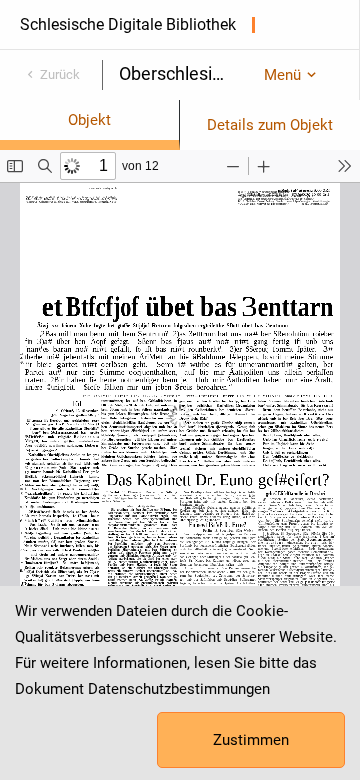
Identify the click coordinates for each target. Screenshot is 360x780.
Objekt (89, 120)
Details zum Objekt (270, 125)
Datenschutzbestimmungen (179, 689)
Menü (282, 75)
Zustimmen (251, 740)
